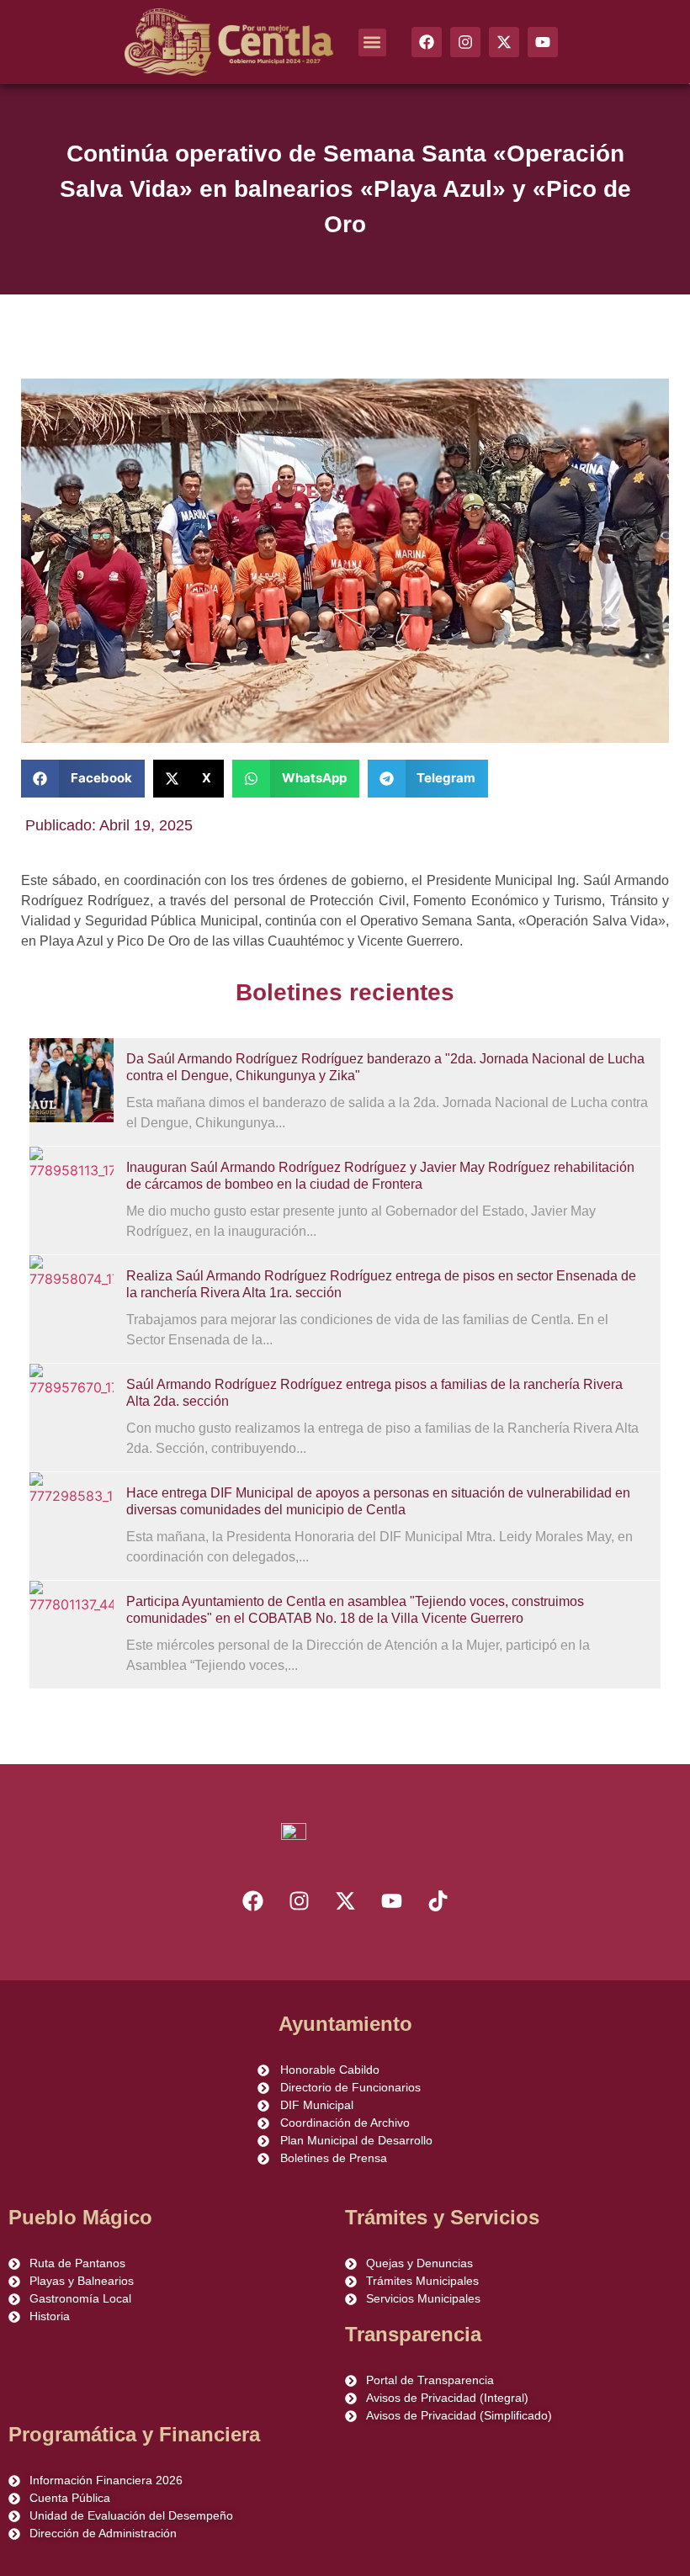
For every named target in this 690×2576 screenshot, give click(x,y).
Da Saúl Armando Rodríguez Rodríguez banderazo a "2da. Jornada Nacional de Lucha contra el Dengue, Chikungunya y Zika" (385, 1067)
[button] (372, 42)
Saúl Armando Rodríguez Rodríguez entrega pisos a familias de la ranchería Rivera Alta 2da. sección (374, 1393)
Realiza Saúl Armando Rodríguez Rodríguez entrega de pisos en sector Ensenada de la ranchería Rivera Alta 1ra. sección (381, 1284)
